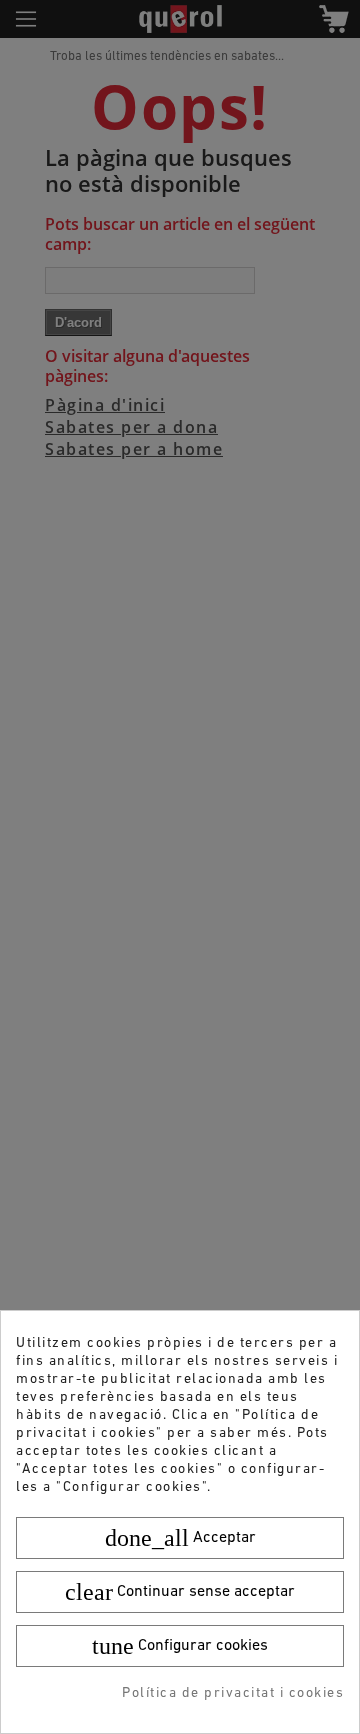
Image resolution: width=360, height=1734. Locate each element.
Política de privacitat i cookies (233, 1693)
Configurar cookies (180, 1646)
